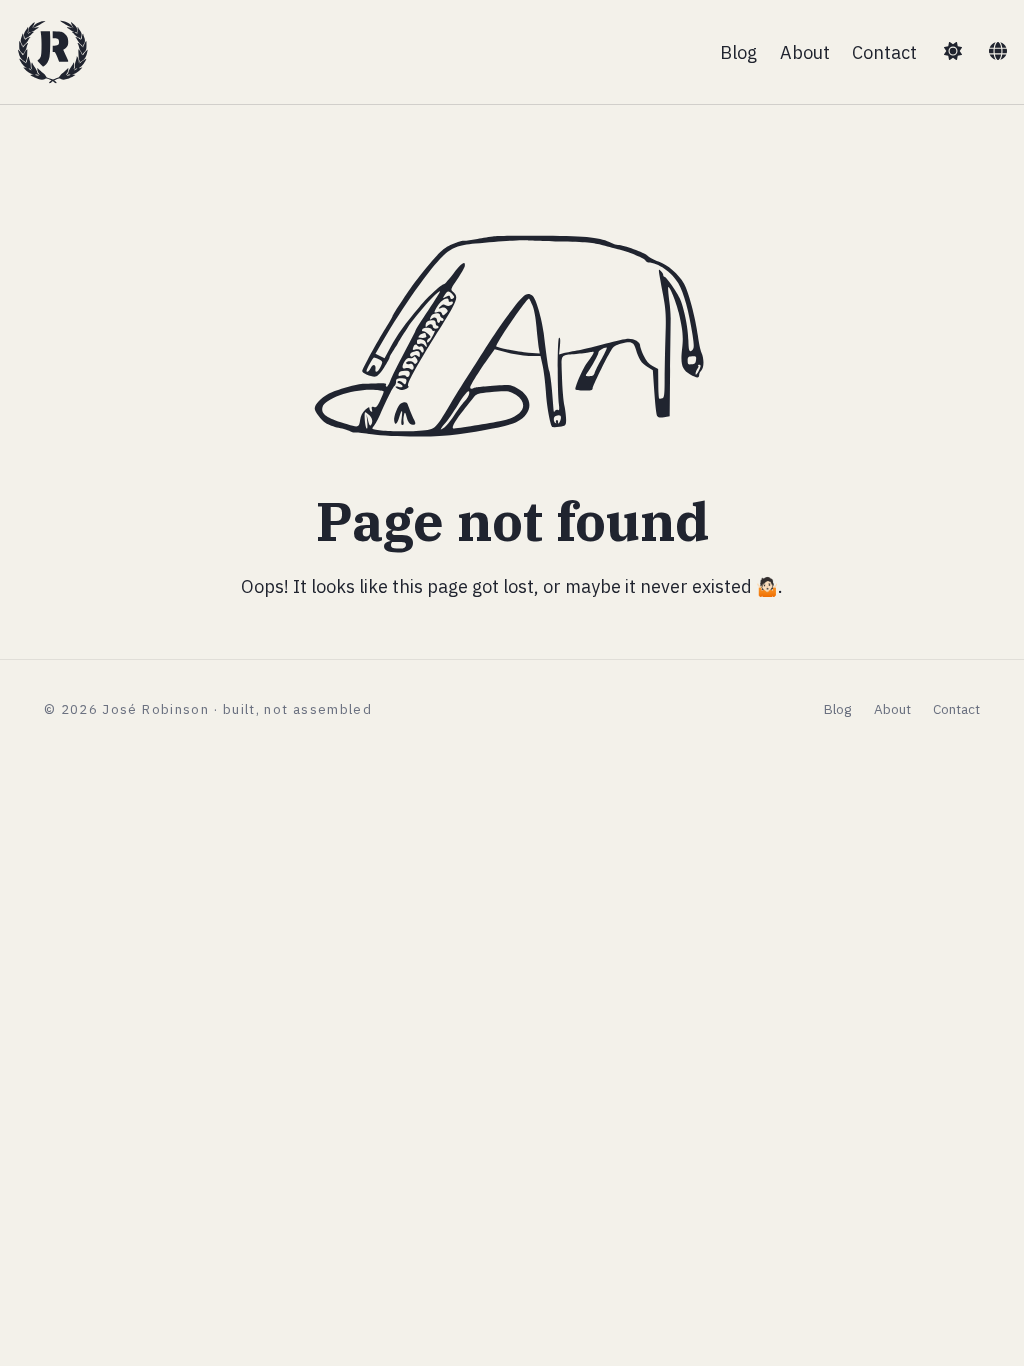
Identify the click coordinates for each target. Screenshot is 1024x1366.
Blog (738, 51)
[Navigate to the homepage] (53, 52)
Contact (884, 51)
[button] (953, 52)
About (805, 51)
